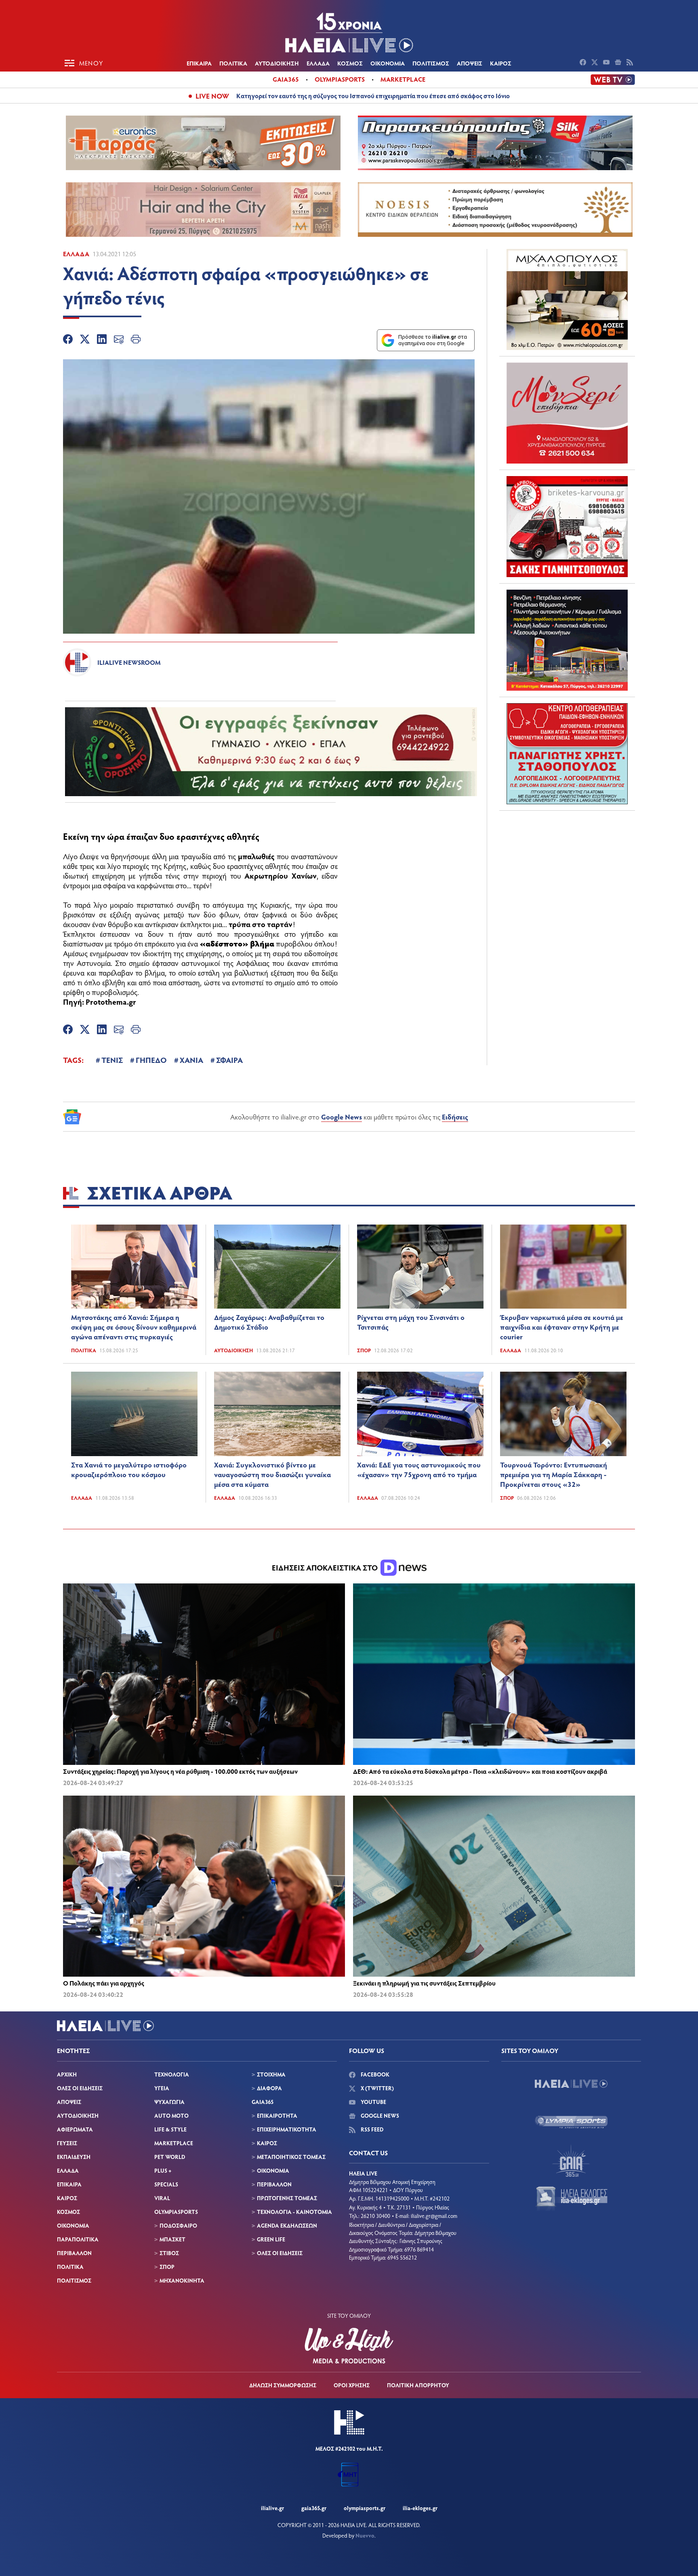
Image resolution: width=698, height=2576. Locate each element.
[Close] (478, 1159)
